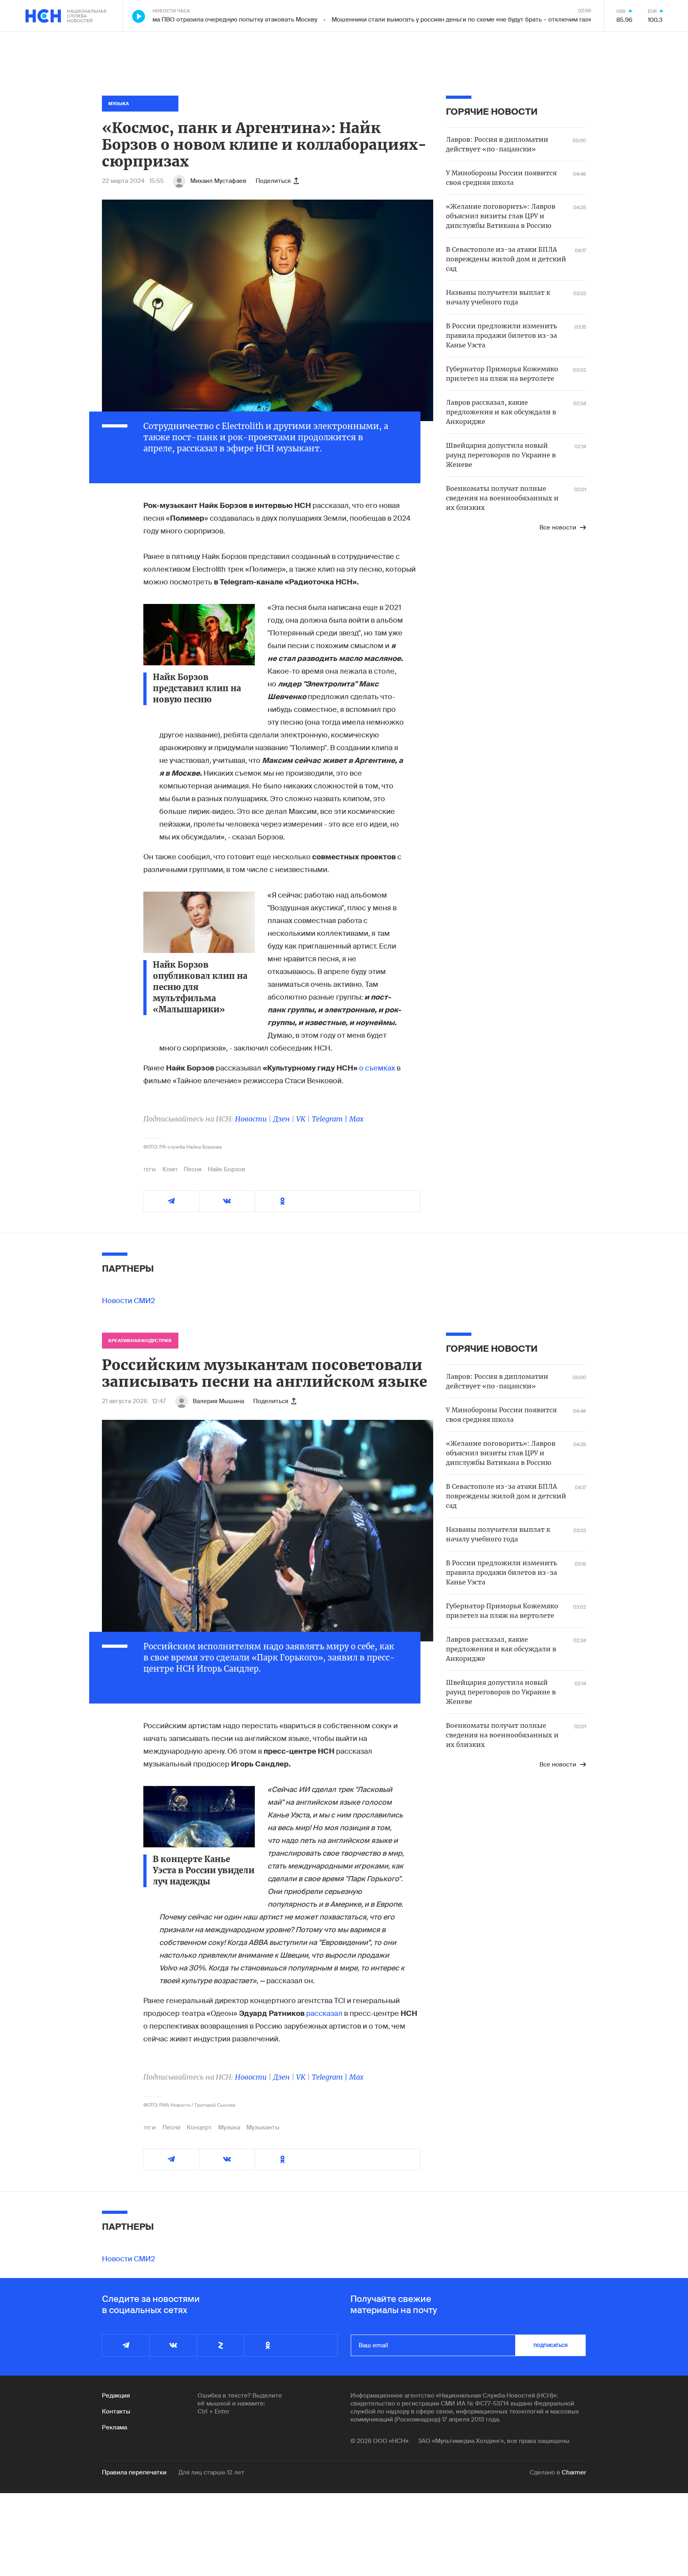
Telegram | (330, 1119)
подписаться (551, 2345)
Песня (193, 1169)
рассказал (324, 2013)
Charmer (574, 2472)
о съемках (378, 1068)
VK (301, 1119)
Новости (251, 1119)
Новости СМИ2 (129, 1301)
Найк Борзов (227, 1169)
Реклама (114, 2427)
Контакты (116, 2411)
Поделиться (273, 181)
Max (356, 1119)
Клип (170, 1169)
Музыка (229, 2127)
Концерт (199, 2127)
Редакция (116, 2396)
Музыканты (263, 2127)
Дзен (281, 1119)
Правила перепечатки (134, 2472)
